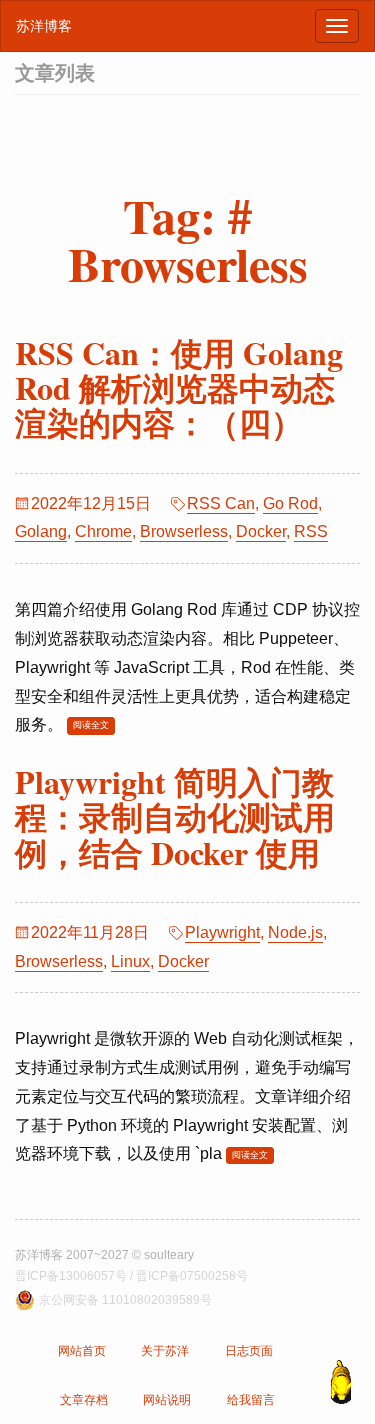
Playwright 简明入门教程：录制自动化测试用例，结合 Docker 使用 (175, 816)
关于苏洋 (165, 1351)
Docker (261, 531)
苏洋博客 (44, 26)
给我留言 (251, 1400)
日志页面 (249, 1351)
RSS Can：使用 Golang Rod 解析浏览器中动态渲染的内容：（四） (179, 387)
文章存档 (84, 1400)
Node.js (295, 932)
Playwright (222, 932)
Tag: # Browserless (188, 239)
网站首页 (82, 1351)
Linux (130, 961)
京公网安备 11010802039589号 (125, 1300)
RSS (311, 531)
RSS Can (221, 503)
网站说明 (167, 1400)
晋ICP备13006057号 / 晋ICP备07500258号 (131, 1276)
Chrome (103, 531)
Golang (41, 531)
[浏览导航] (337, 26)
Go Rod (290, 503)
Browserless (184, 531)
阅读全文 (91, 725)
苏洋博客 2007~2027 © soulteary (104, 1255)
